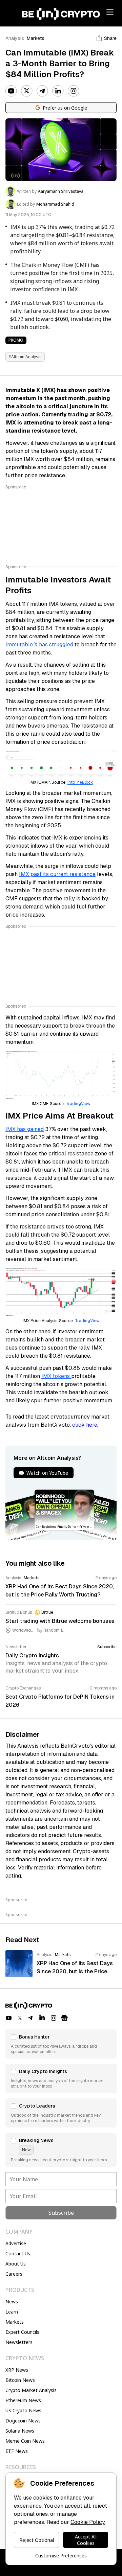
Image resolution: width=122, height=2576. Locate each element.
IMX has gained (25, 1129)
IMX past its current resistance (57, 874)
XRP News (17, 2370)
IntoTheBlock (80, 782)
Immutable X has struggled (39, 645)
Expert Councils (22, 2332)
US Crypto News (23, 2410)
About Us (16, 2264)
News (12, 2302)
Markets (36, 38)
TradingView (78, 1104)
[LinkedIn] (58, 91)
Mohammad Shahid (55, 204)
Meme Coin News (25, 2441)
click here (85, 1425)
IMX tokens (56, 1376)
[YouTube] (11, 91)
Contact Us (18, 2253)
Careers (14, 2274)
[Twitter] (27, 91)
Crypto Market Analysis (31, 2390)
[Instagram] (74, 91)
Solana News (20, 2431)
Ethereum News (23, 2400)
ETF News (17, 2451)
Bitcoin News (20, 2380)
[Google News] (64, 2018)
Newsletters (19, 2342)
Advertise (16, 2243)
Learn (12, 2312)
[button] (61, 2044)
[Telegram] (42, 91)
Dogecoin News (23, 2421)
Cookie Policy (88, 2522)
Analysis (15, 38)
